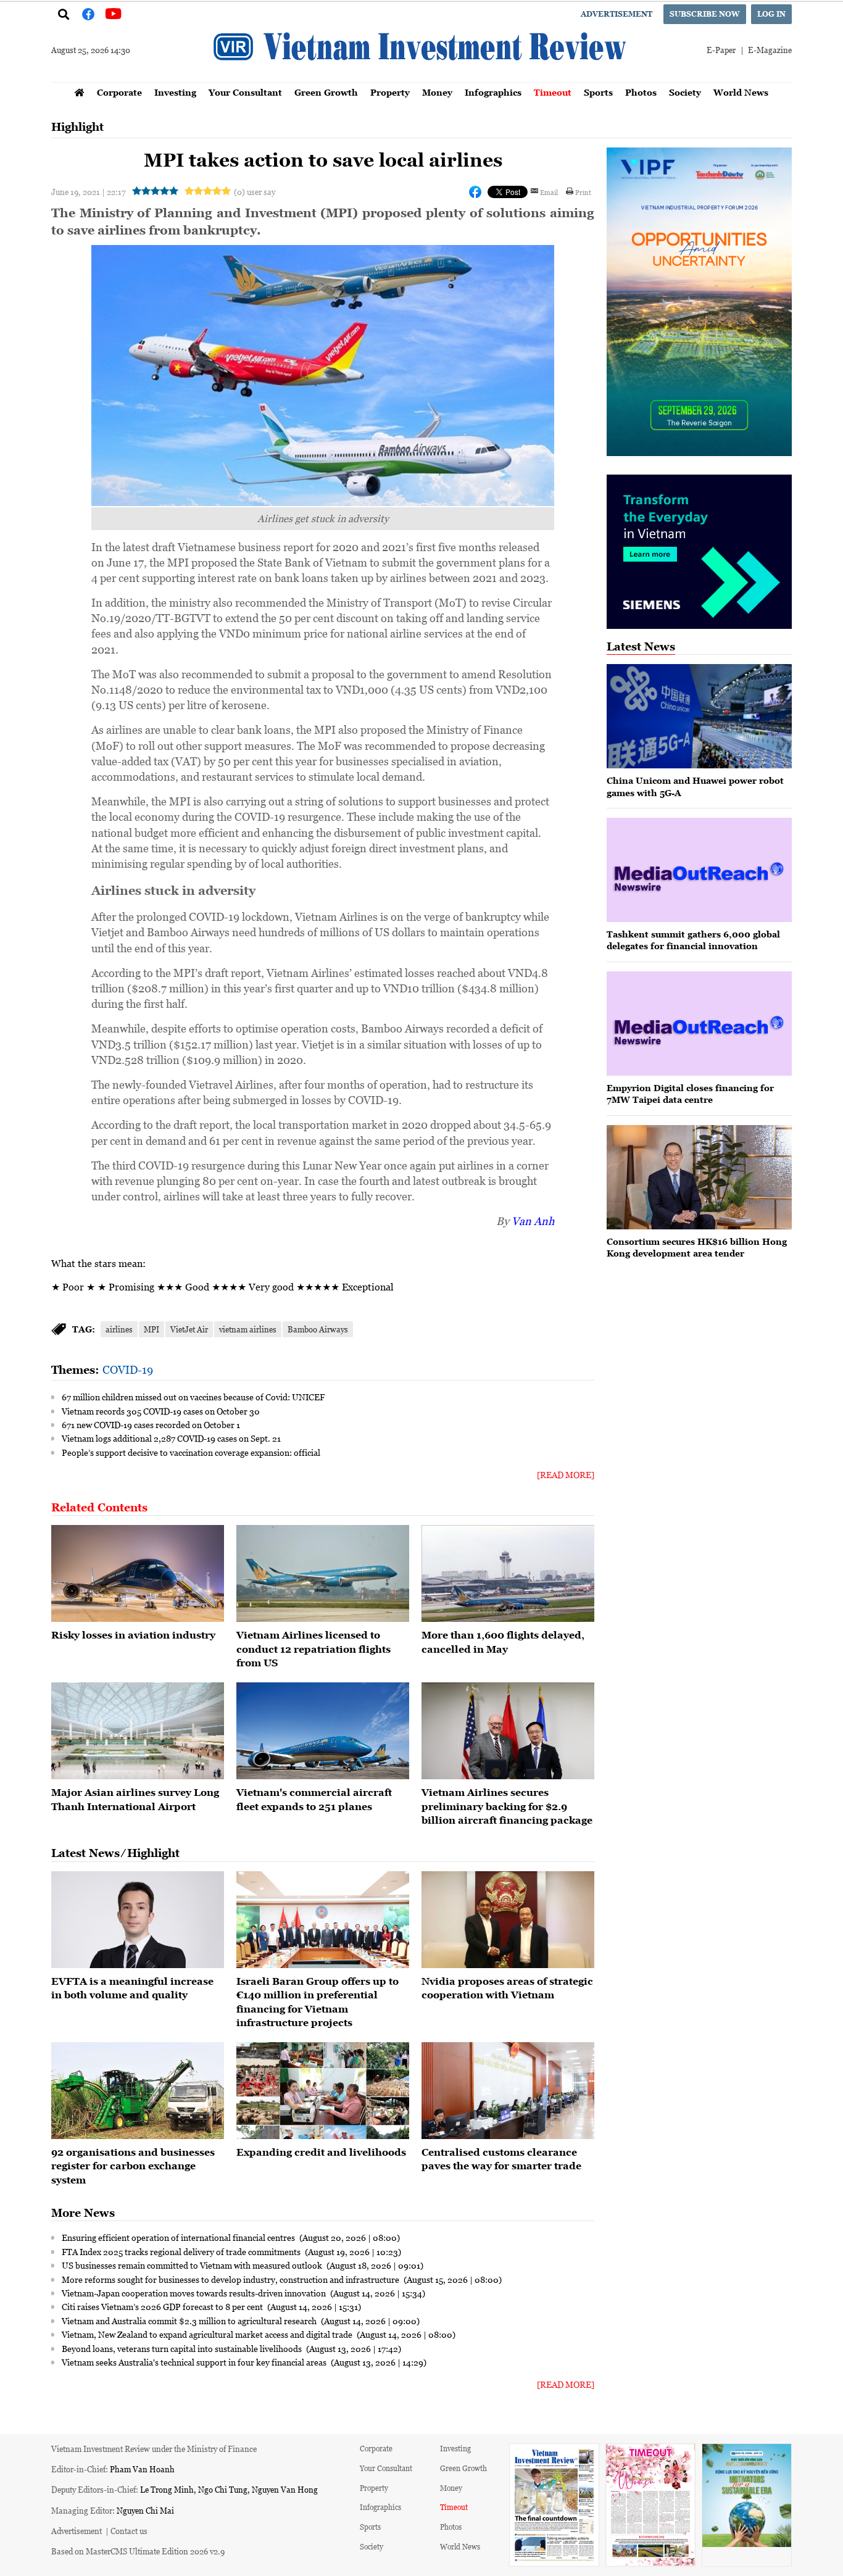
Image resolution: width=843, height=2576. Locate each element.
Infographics (493, 92)
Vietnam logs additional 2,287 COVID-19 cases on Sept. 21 (171, 1438)
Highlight (77, 127)
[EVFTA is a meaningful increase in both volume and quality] (138, 1920)
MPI (152, 1329)
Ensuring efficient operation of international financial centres (179, 2237)
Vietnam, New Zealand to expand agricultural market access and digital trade (208, 2334)
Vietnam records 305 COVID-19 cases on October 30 (161, 1411)
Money (437, 92)
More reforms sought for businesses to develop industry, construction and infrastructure (231, 2279)
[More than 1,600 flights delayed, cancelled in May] (508, 1574)
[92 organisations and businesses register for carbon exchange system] (138, 2091)
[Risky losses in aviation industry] (138, 1574)
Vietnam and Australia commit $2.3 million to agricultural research (190, 2320)
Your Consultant (245, 92)
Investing (175, 92)
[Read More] (566, 1475)
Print (583, 192)
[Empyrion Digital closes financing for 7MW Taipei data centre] (699, 1024)
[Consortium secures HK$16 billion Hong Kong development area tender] (699, 1177)
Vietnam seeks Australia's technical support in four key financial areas (195, 2362)
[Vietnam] (323, 1731)
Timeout (553, 92)
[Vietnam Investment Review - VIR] (421, 78)
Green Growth (326, 92)
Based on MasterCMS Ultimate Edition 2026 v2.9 (138, 2551)
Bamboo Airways (318, 1329)
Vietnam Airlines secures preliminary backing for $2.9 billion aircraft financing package (507, 1806)
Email (549, 192)
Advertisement (617, 14)
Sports (598, 92)
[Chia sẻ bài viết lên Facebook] (475, 192)
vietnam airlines (248, 1329)
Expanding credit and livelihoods (321, 2152)
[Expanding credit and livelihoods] (323, 2091)
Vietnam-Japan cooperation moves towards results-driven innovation (195, 2293)
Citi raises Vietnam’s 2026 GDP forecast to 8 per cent (163, 2306)
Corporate (119, 92)
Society (685, 92)
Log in (771, 14)
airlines (119, 1329)
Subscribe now (705, 14)
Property (390, 92)
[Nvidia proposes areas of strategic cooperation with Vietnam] (508, 1920)
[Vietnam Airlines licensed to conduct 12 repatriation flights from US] (323, 1574)
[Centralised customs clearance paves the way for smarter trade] (508, 2091)
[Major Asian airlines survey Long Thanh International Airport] (138, 1731)
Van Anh (533, 1221)
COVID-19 (128, 1369)
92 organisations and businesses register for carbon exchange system (133, 2166)
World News (741, 92)
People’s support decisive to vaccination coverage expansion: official (191, 1452)
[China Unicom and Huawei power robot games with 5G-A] (699, 716)
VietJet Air (189, 1329)
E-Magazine (770, 50)
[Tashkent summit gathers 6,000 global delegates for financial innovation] (699, 870)
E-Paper (721, 50)
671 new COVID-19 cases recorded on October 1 (151, 1424)
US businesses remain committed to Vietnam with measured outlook (193, 2265)
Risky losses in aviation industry (133, 1635)
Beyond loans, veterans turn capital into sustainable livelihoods (183, 2348)
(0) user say (255, 192)
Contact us (129, 2531)
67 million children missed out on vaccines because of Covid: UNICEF (193, 1397)
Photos (641, 92)
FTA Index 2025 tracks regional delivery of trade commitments (182, 2251)
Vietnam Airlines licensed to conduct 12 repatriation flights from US (314, 1649)
